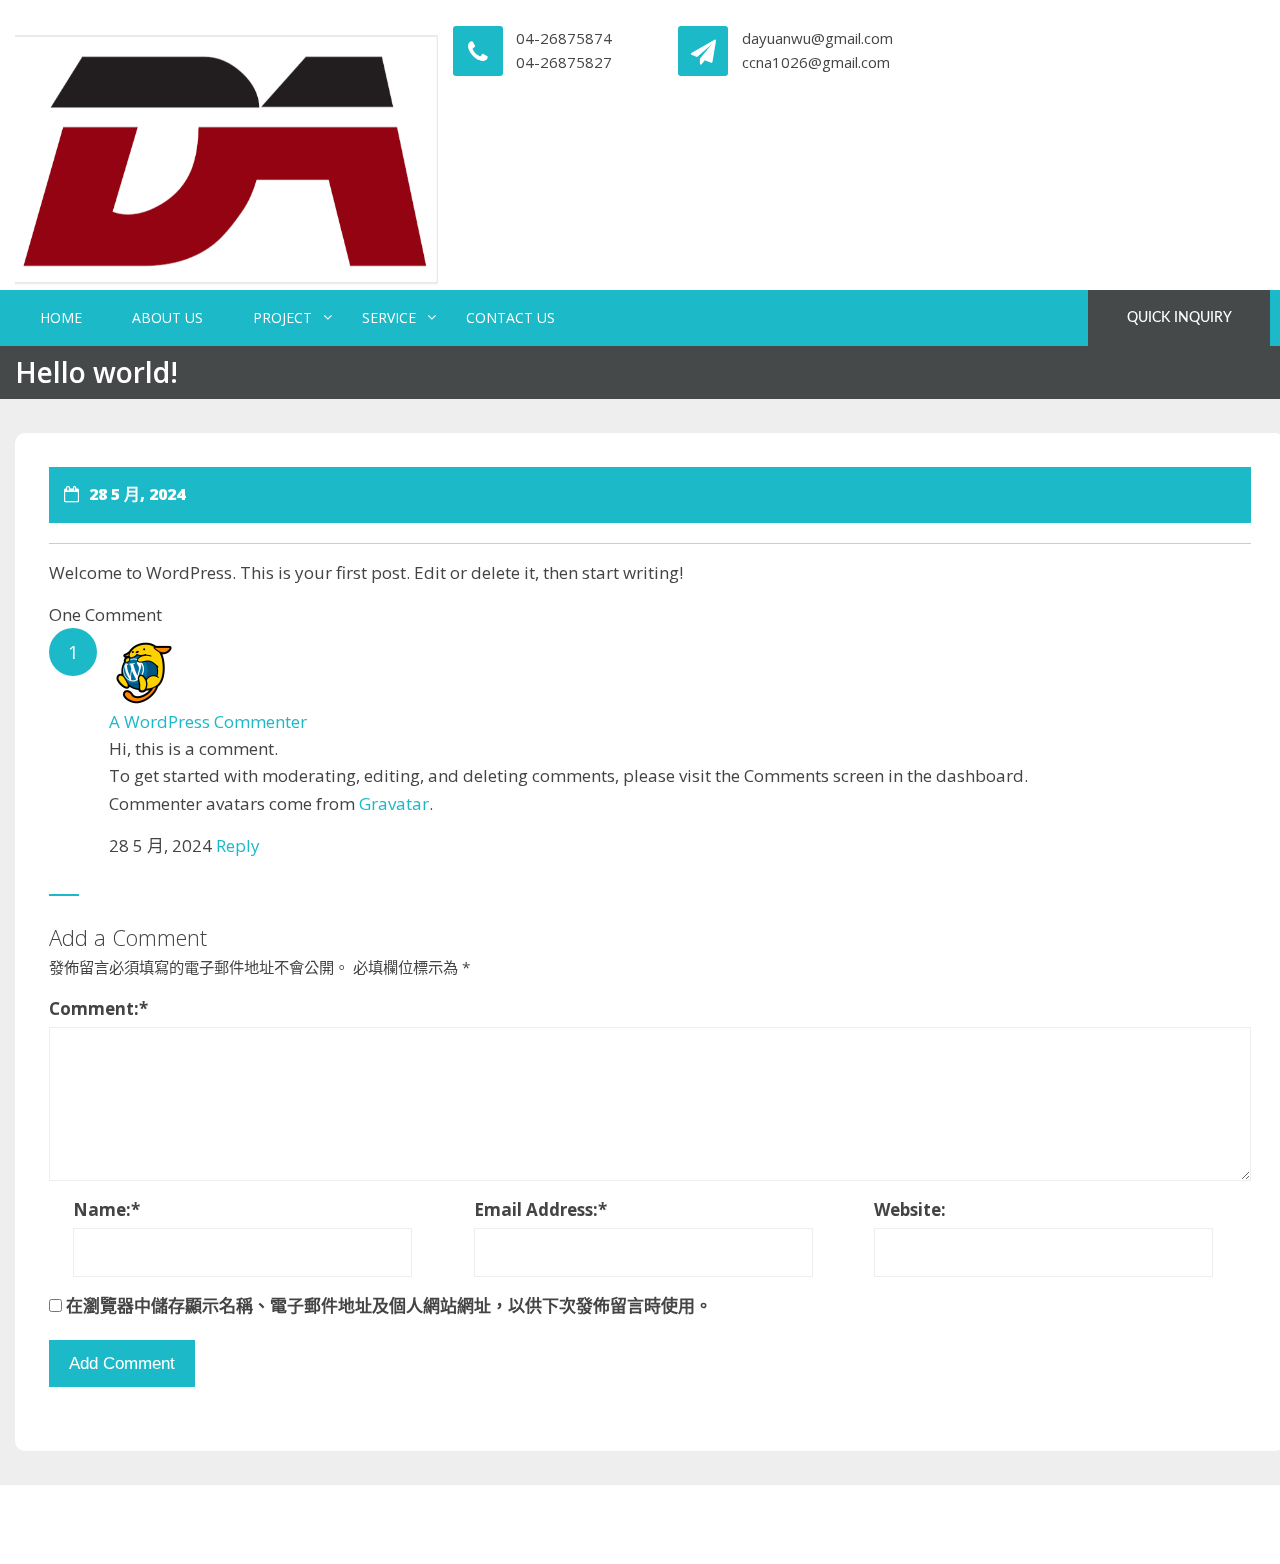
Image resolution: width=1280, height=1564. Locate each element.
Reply (238, 845)
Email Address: (540, 1209)
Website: (910, 1209)
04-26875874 (564, 38)
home (61, 317)
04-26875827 (564, 62)
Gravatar (394, 803)
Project (282, 317)
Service (389, 317)
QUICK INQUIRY (1179, 318)
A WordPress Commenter (208, 721)
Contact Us (510, 317)
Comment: (98, 1008)
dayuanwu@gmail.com (817, 38)
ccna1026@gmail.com (816, 62)
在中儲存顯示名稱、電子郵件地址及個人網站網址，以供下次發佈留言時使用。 (389, 1305)
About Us (167, 317)
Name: (106, 1209)
